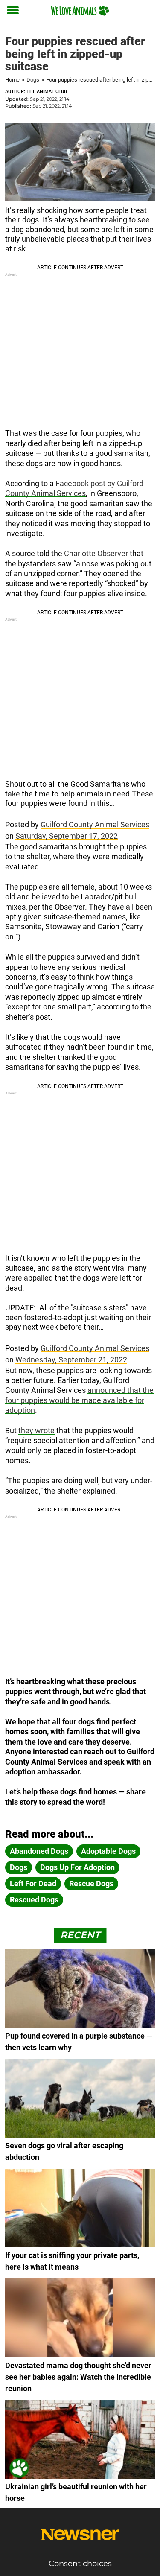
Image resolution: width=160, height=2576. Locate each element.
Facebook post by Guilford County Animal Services (74, 488)
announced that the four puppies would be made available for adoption (79, 1400)
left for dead (33, 1883)
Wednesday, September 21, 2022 (71, 1360)
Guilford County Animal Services (95, 824)
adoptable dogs (108, 1851)
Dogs (33, 80)
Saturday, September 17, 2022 (67, 836)
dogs (19, 1867)
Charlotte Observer (96, 553)
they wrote (36, 1431)
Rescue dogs (91, 1883)
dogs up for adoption (77, 1867)
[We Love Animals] (80, 10)
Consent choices (80, 2564)
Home (12, 80)
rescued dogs (34, 1900)
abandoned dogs (39, 1851)
